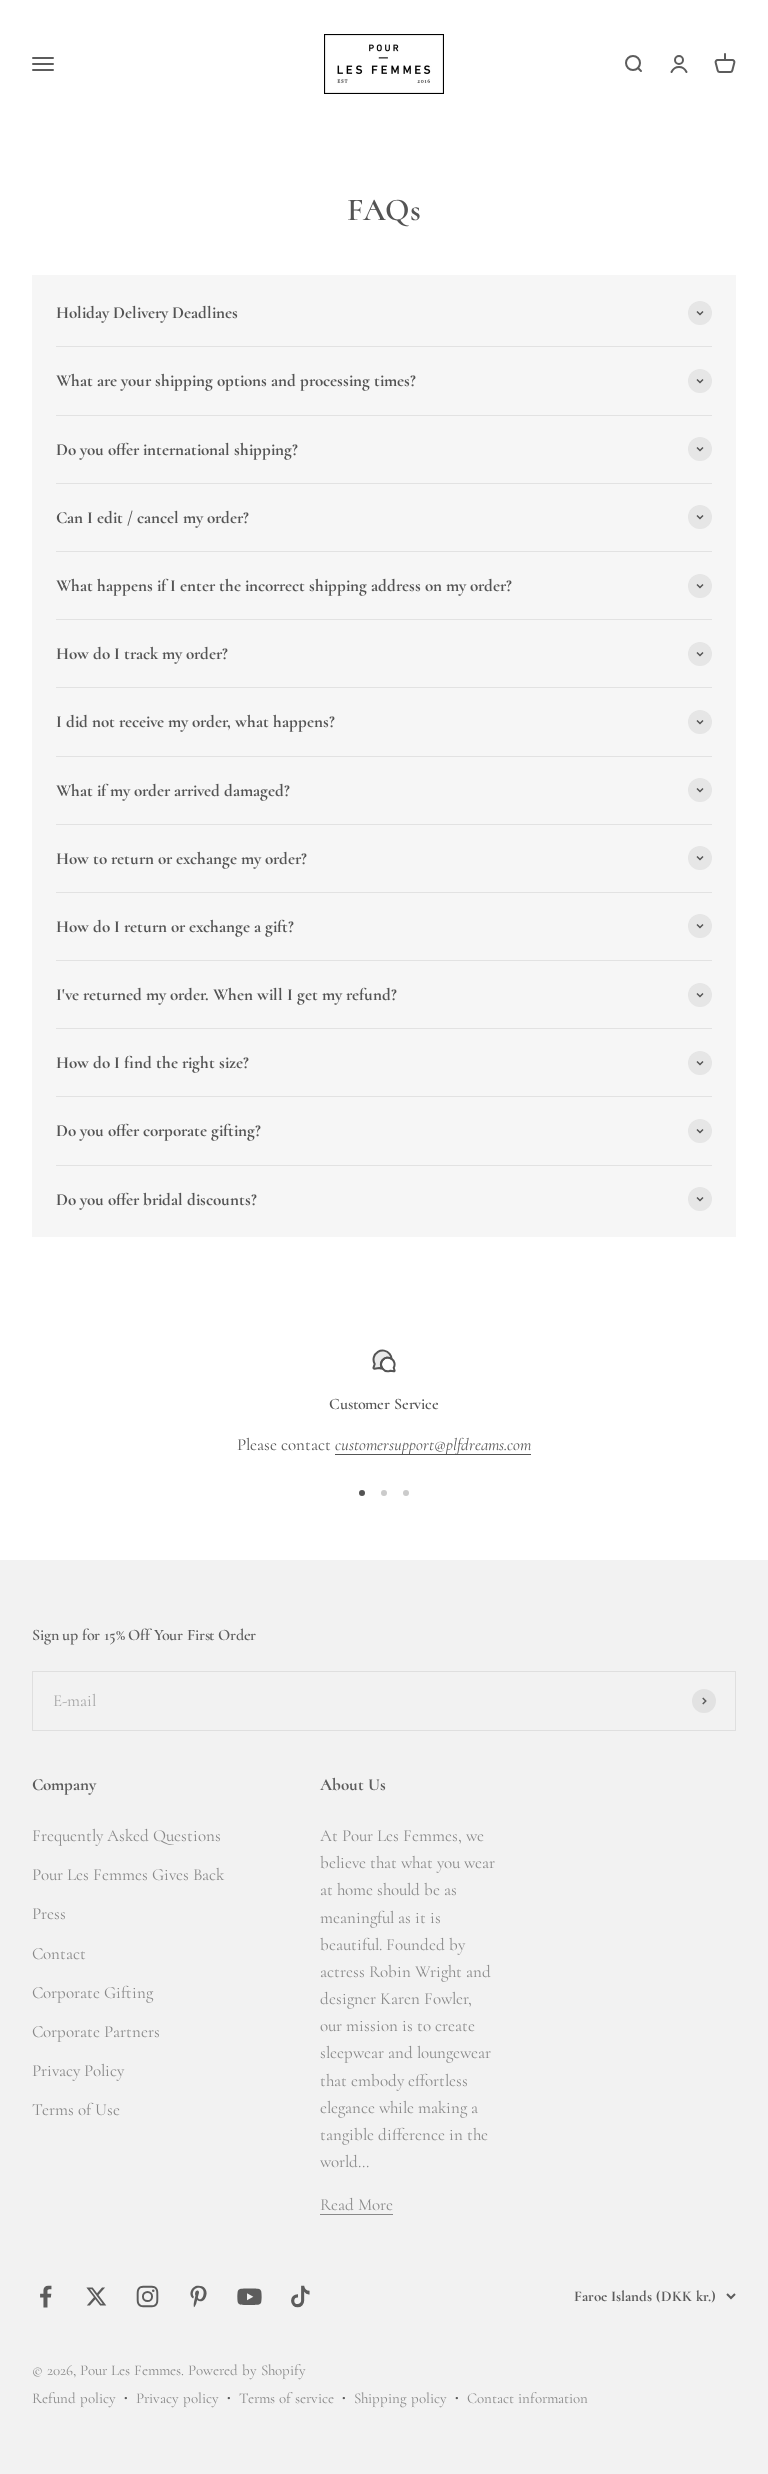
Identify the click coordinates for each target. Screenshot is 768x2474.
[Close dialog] (729, 1027)
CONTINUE (199, 1355)
